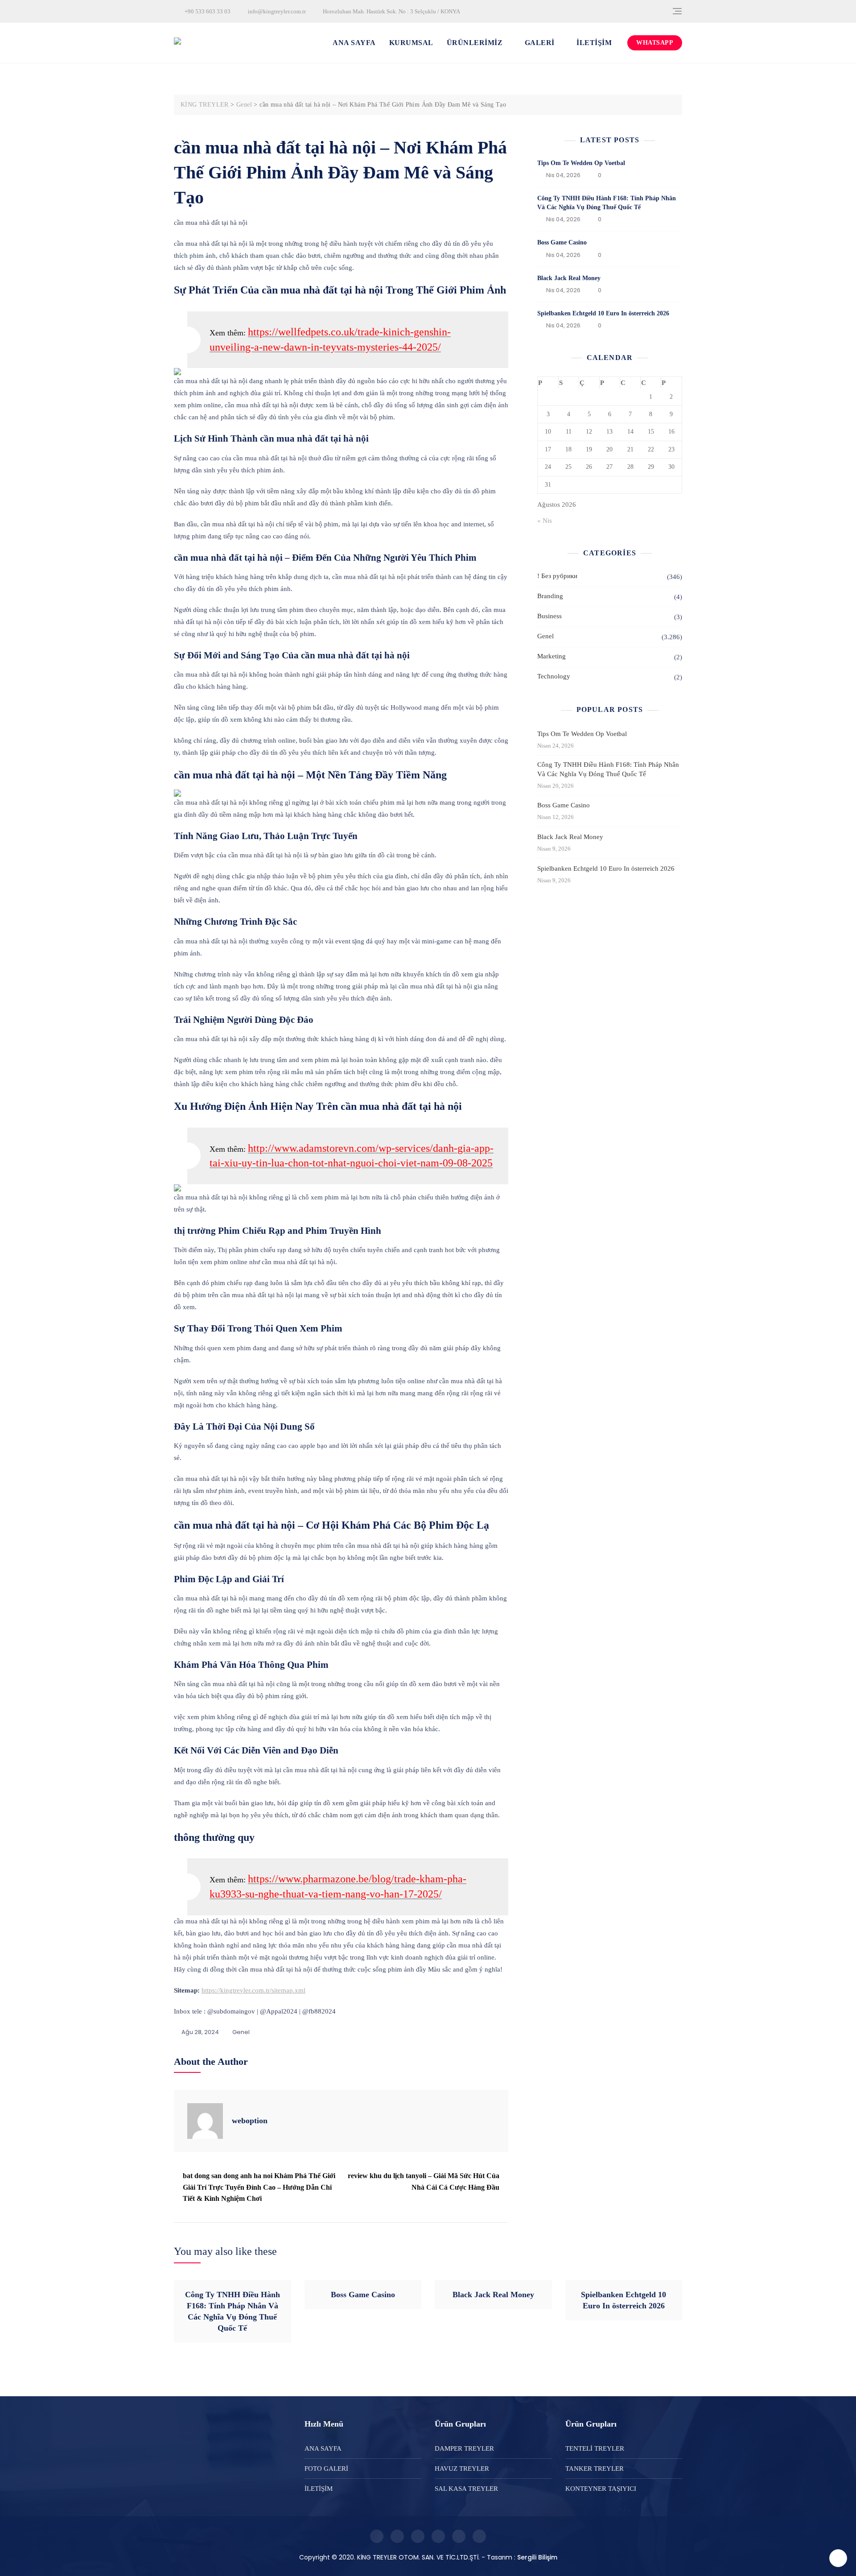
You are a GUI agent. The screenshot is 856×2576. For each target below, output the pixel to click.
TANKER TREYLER (595, 2468)
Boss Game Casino (562, 242)
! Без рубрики (557, 576)
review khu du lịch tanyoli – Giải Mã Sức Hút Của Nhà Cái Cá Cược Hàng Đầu (424, 2181)
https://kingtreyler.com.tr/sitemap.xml (253, 1990)
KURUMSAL (411, 43)
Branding (550, 596)
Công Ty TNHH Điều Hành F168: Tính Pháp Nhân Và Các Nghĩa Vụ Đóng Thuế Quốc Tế (608, 769)
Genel (241, 2032)
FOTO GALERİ (326, 2468)
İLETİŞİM (594, 43)
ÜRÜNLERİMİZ (475, 43)
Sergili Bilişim (537, 2557)
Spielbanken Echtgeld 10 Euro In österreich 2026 (603, 313)
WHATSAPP (655, 43)
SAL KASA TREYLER (466, 2489)
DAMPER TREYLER (464, 2448)
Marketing (551, 656)
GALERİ (540, 43)
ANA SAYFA (354, 43)
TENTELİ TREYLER (595, 2448)
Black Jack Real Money (569, 278)
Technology (554, 676)
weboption (250, 2121)
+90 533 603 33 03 (207, 11)
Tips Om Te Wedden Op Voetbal (581, 163)
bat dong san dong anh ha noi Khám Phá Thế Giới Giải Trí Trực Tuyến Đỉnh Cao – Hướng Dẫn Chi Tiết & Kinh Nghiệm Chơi (259, 2187)
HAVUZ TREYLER (462, 2468)
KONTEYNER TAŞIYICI (601, 2489)
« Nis (545, 521)
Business (549, 616)
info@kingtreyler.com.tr (276, 11)
